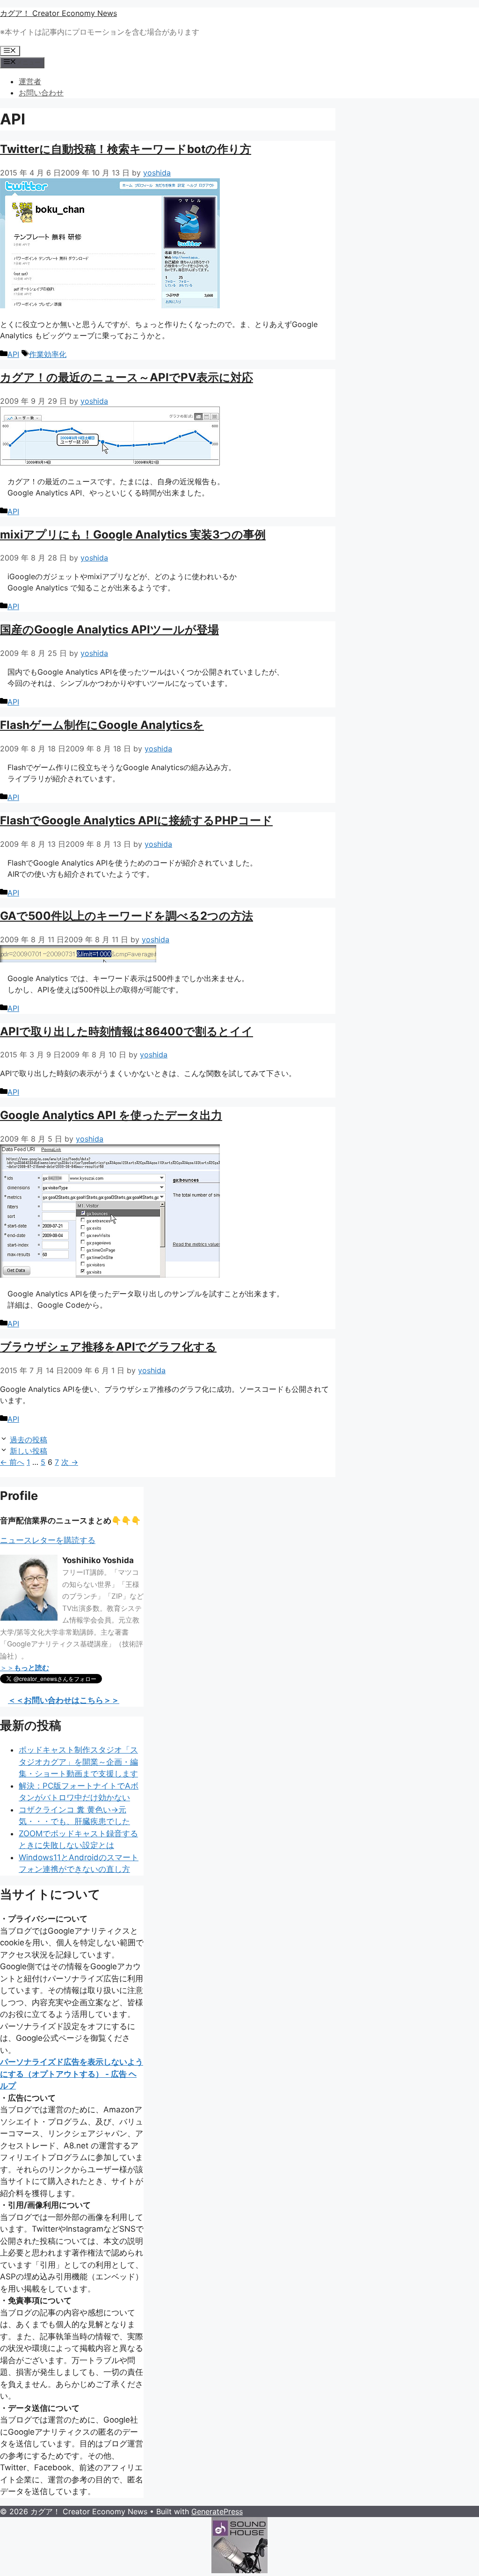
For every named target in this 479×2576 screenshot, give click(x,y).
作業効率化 (48, 354)
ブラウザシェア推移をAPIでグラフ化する (108, 1347)
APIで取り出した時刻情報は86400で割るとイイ (127, 1031)
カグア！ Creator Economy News (58, 13)
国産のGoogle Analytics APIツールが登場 (109, 629)
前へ (12, 1462)
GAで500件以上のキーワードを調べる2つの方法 (127, 916)
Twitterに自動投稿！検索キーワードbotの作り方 (126, 149)
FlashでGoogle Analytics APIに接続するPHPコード (136, 820)
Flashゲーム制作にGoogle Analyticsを (102, 725)
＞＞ (25, 1668)
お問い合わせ (41, 93)
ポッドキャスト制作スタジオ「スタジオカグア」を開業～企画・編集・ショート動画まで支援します (78, 1762)
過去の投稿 (29, 1440)
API (13, 354)
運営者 (30, 81)
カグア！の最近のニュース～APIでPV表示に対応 (127, 377)
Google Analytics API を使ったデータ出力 (111, 1115)
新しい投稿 (29, 1451)
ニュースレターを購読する (48, 1540)
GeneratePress (217, 2511)
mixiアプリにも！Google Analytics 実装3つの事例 (133, 535)
